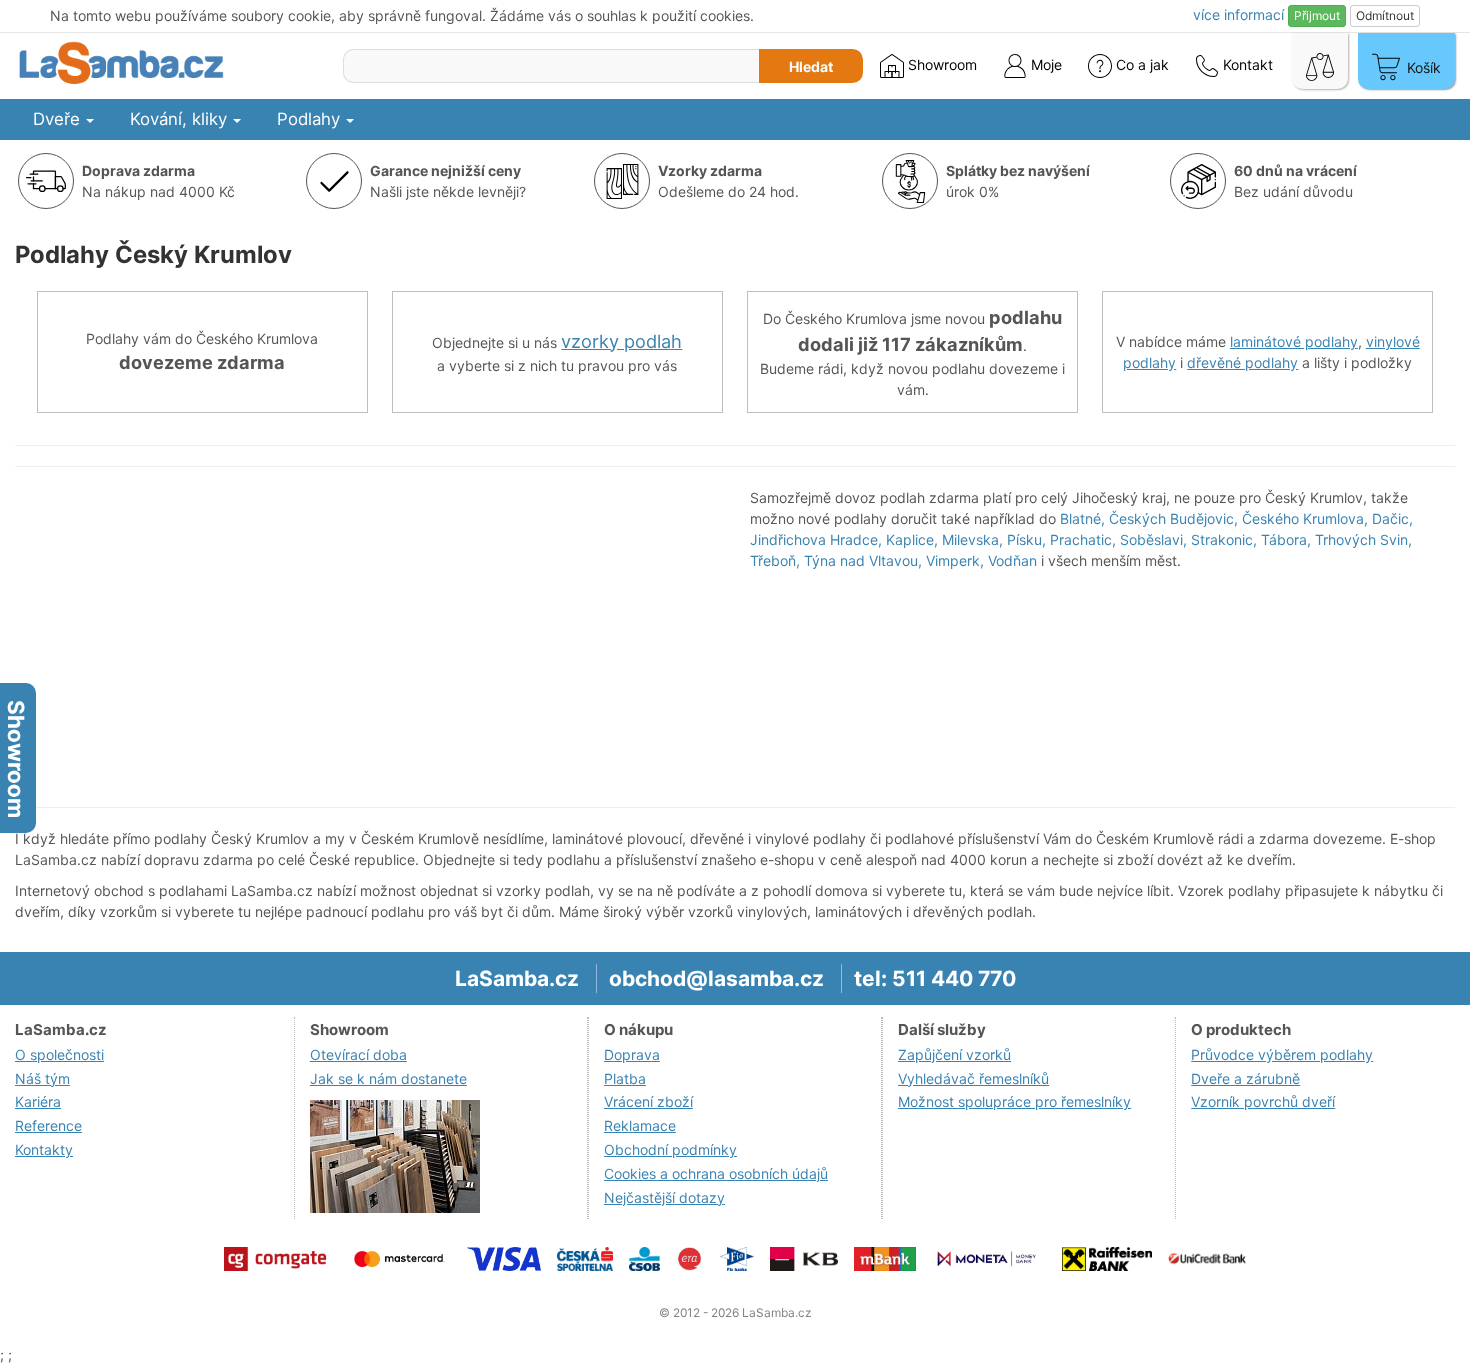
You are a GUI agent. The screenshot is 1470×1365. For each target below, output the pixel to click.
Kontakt (1246, 64)
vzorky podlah (621, 341)
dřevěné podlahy (1242, 362)
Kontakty (44, 1149)
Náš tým (42, 1078)
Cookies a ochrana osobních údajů (716, 1173)
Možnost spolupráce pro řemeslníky (1014, 1101)
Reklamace (640, 1125)
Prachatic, (1083, 539)
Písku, (1026, 539)
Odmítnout (1385, 15)
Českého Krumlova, (1305, 518)
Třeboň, (775, 560)
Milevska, (972, 539)
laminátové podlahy (1294, 341)
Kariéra (38, 1101)
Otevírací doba (358, 1054)
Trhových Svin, (1363, 539)
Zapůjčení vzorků (954, 1054)
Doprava (632, 1054)
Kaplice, (912, 539)
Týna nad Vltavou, (863, 560)
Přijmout (1317, 15)
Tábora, (1286, 539)
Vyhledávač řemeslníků (973, 1078)
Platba (625, 1078)
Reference (48, 1125)
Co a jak (1142, 64)
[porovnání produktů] (1320, 61)
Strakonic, (1224, 539)
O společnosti (59, 1054)
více (1238, 14)
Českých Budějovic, (1173, 518)
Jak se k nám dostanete (388, 1078)
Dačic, (1392, 518)
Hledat (811, 66)
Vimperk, (955, 560)
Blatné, (1082, 518)
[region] (367, 637)
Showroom (940, 64)
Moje (1044, 64)
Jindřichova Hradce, (816, 539)
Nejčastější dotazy (664, 1197)
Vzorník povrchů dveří (1263, 1101)
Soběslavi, (1153, 539)
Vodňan (1012, 560)
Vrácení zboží (648, 1101)
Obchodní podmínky (670, 1149)
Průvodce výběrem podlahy (1282, 1054)
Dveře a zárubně (1245, 1078)
